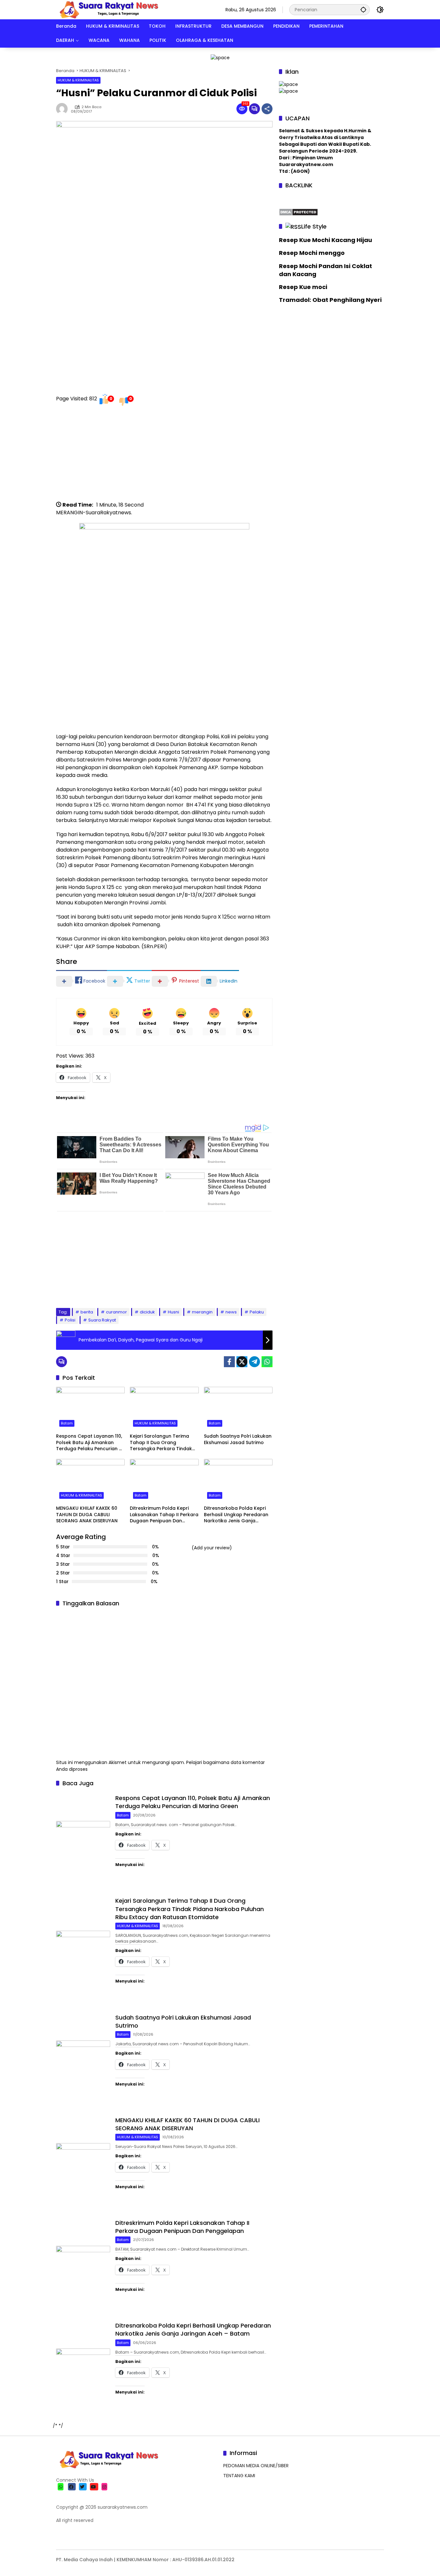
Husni (173, 1312)
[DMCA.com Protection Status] (298, 211)
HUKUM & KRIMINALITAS (78, 80)
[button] (363, 9)
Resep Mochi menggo (312, 253)
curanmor (116, 1312)
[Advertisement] (164, 456)
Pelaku (257, 1312)
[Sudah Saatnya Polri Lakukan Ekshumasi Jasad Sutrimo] (238, 1408)
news (231, 1312)
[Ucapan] (288, 84)
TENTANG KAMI (239, 2476)
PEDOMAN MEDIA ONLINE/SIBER (256, 2466)
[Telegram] (254, 1362)
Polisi (70, 1320)
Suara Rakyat (102, 1320)
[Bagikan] (267, 109)
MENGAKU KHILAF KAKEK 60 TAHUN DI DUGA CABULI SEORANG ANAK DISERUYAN (87, 1515)
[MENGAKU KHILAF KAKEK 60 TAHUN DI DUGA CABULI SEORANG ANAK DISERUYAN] (90, 1480)
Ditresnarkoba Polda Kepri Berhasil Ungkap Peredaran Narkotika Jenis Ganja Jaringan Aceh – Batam (236, 1515)
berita (87, 1312)
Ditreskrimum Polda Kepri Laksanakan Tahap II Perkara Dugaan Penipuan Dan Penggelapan (164, 1515)
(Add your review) (212, 1548)
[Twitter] (242, 1362)
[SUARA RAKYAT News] (108, 9)
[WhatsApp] (267, 1362)
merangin (202, 1312)
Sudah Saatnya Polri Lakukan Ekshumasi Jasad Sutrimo (238, 1439)
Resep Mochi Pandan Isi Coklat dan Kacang (325, 270)
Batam (67, 1423)
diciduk (147, 1312)
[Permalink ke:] (63, 109)
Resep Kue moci (303, 287)
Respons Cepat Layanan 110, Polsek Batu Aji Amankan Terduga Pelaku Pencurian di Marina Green (90, 1443)
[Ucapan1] (220, 57)
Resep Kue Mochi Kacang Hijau (325, 240)
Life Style (314, 226)
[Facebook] (229, 1362)
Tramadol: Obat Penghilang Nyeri (330, 300)
